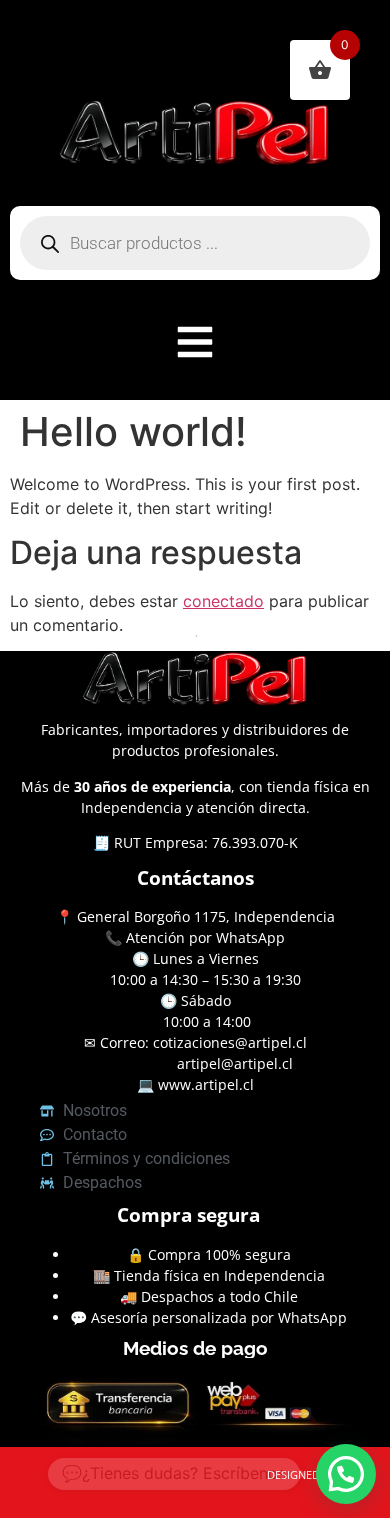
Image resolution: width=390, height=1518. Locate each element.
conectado (223, 601)
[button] (346, 1474)
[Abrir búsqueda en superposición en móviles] (195, 243)
